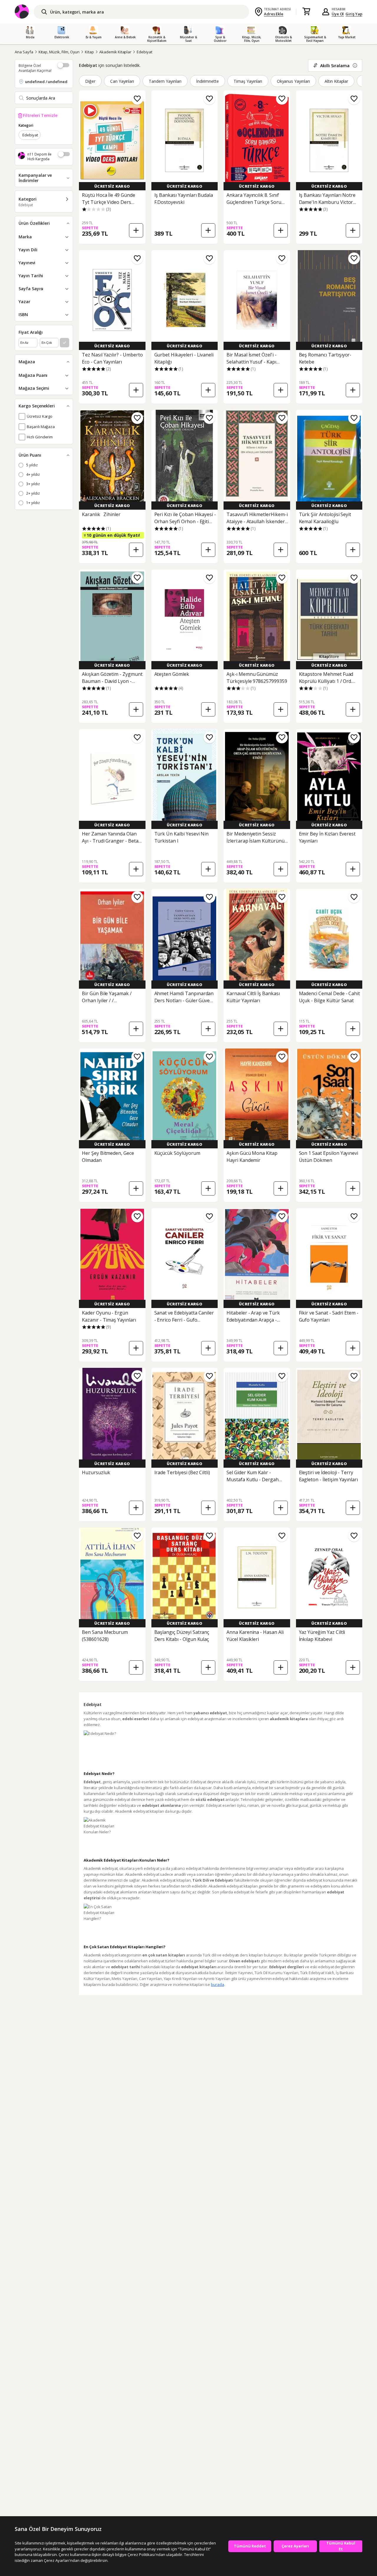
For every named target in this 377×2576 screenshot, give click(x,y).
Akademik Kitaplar (115, 52)
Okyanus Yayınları (293, 81)
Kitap (89, 52)
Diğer (90, 81)
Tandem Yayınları (165, 81)
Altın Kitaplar (336, 81)
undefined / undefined (46, 82)
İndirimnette (208, 81)
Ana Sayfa (24, 52)
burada (217, 1984)
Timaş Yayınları (248, 81)
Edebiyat (144, 52)
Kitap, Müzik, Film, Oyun (59, 52)
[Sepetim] (306, 12)
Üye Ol (338, 14)
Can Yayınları (122, 81)
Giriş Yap (354, 14)
